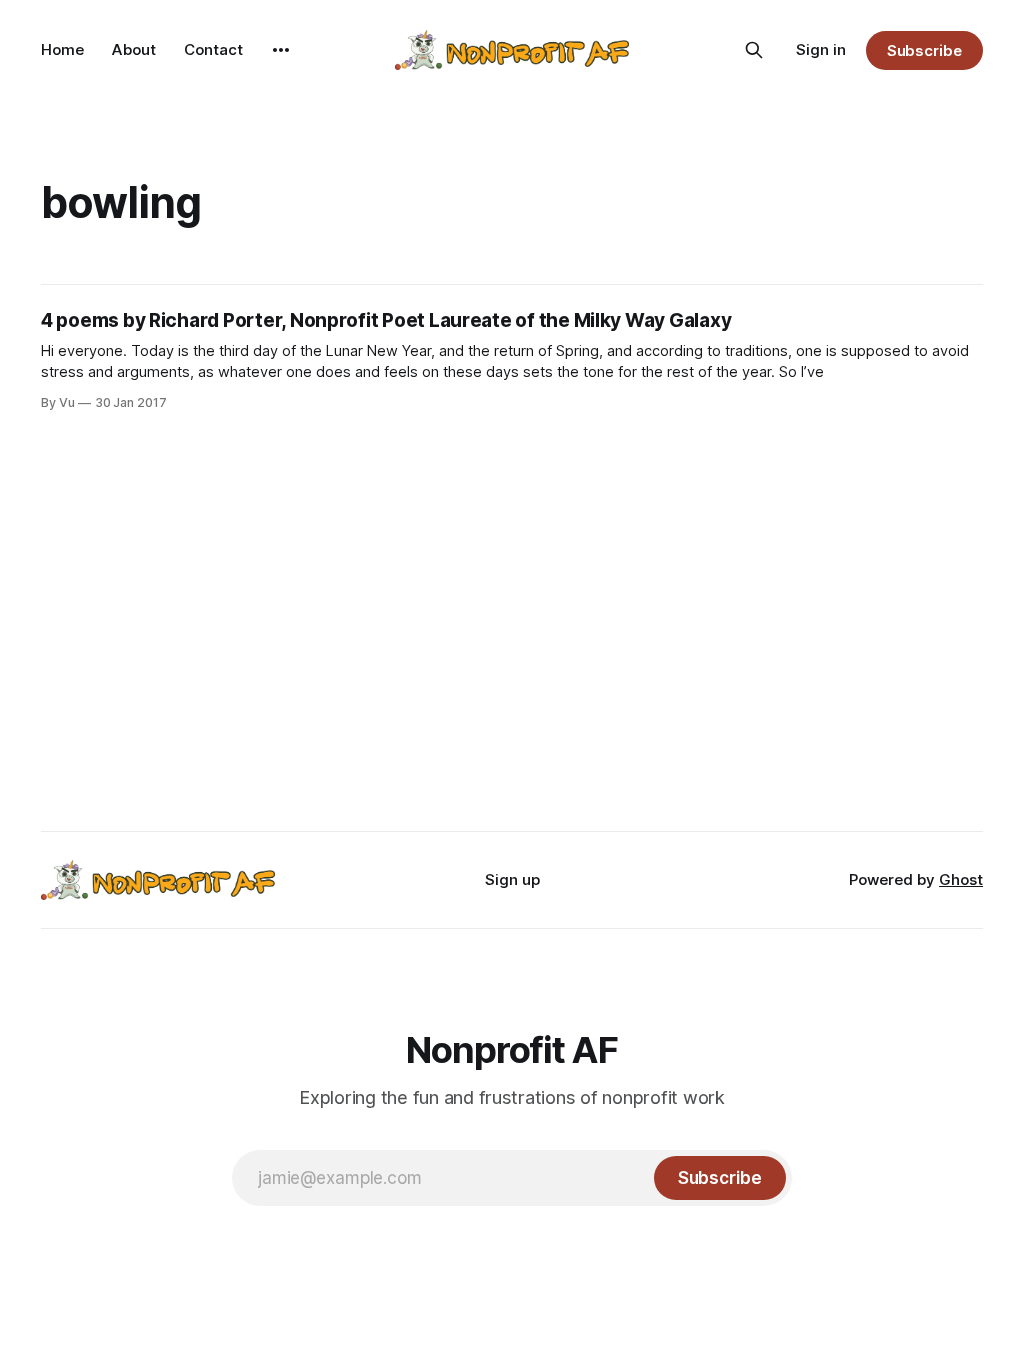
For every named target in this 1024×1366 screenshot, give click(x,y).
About (134, 49)
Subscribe (924, 50)
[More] (281, 50)
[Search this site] (754, 50)
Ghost (961, 879)
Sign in (821, 49)
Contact (213, 49)
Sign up (512, 879)
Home (62, 49)
